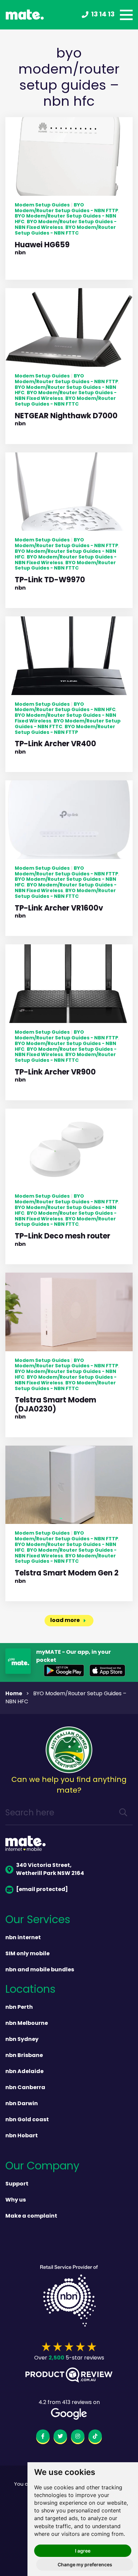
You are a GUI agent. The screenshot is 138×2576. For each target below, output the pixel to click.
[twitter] (60, 2437)
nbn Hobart (22, 2136)
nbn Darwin (22, 2104)
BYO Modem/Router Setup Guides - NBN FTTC (65, 230)
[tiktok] (95, 2437)
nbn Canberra (25, 2088)
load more (65, 1621)
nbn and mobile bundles (40, 1970)
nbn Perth (19, 2007)
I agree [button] (83, 2551)
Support (17, 2184)
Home (14, 1694)
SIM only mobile (27, 1954)
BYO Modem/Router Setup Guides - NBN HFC (65, 707)
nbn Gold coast (27, 2120)
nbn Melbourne (27, 2024)
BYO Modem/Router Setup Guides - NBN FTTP (66, 208)
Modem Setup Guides (42, 205)
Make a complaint (31, 2216)
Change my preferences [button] (85, 2564)
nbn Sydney (22, 2040)
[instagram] (78, 2437)
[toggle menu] (126, 15)
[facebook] (43, 2437)
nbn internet (23, 1938)
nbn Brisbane (24, 2056)
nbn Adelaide (24, 2072)
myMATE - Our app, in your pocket (74, 1656)
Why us (16, 2200)
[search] (123, 1814)
